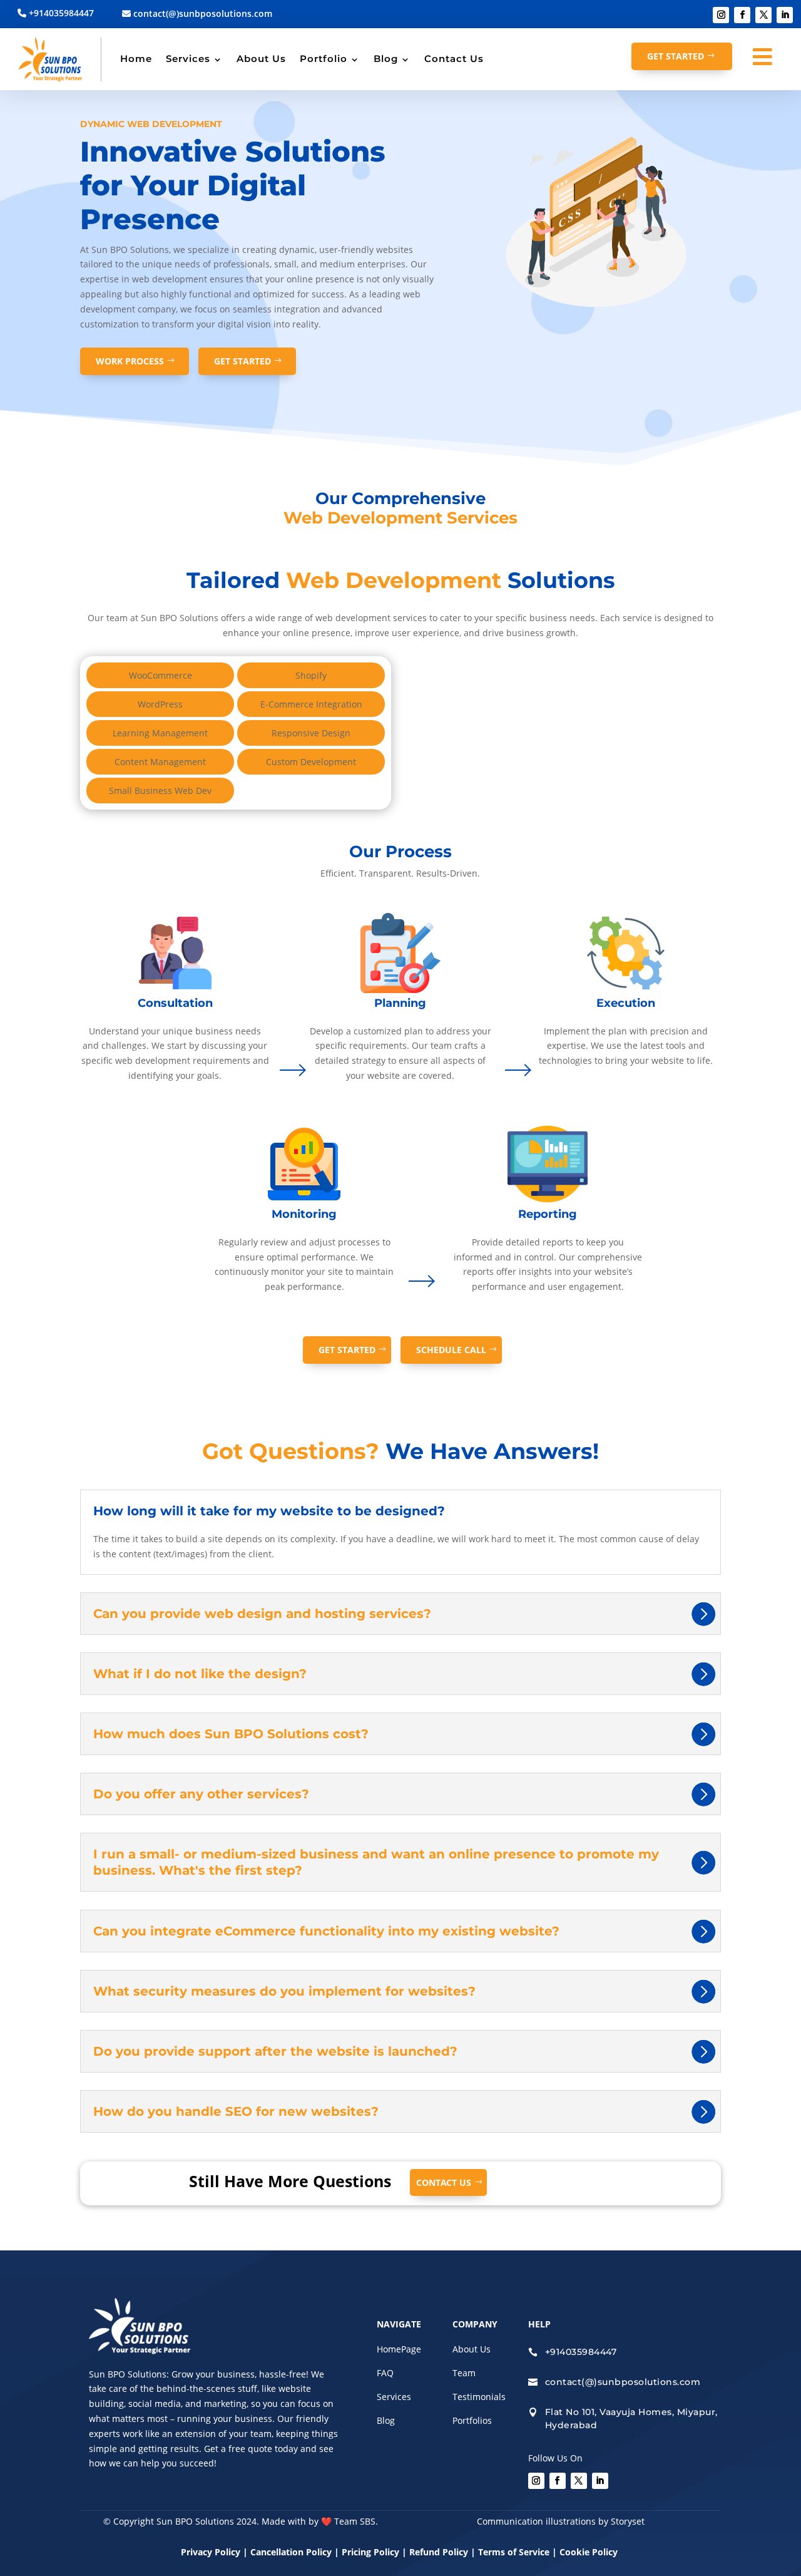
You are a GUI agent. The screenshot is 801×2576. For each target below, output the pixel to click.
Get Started (242, 361)
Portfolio (324, 59)
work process (130, 361)
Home (136, 59)
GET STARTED (676, 56)
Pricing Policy (370, 2552)
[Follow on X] (763, 15)
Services (188, 59)
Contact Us (454, 59)
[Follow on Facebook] (742, 15)
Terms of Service (514, 2552)
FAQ (385, 2373)
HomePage (399, 2349)
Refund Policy (439, 2552)
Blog (386, 59)
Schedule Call (451, 1350)
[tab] (160, 675)
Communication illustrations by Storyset (561, 2521)
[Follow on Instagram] (721, 15)
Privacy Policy (211, 2552)
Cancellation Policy (292, 2552)
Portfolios (472, 2420)
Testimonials (479, 2397)
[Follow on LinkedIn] (785, 15)
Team (464, 2373)
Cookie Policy (590, 2552)
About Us (261, 59)
